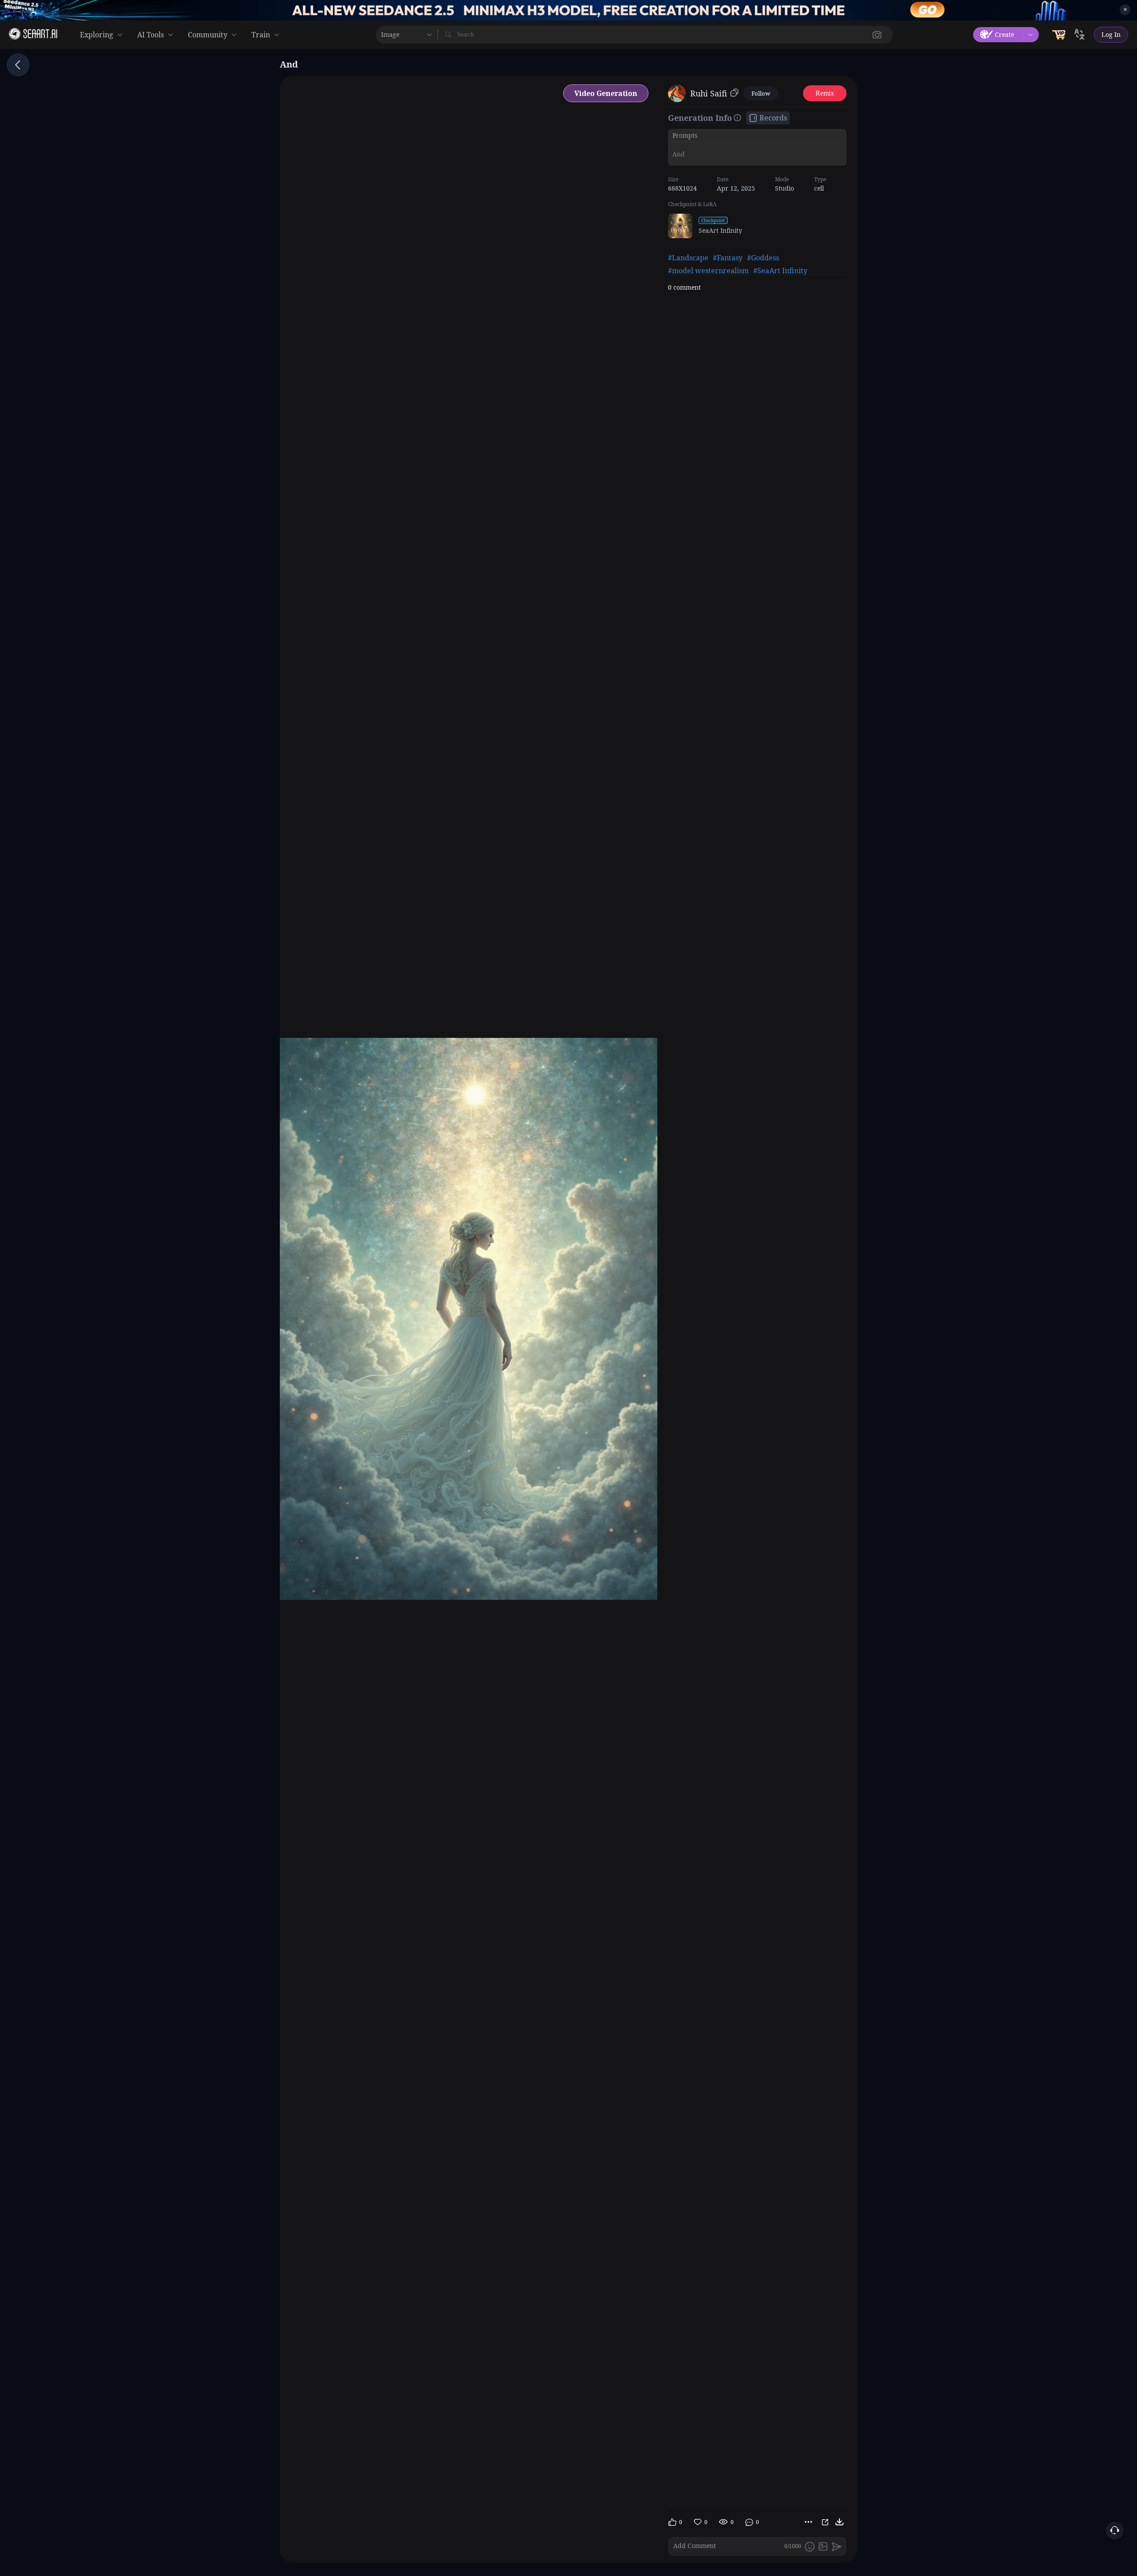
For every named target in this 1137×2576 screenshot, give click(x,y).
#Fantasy (728, 258)
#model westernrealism (708, 271)
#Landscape (688, 258)
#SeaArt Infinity (780, 271)
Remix (825, 93)
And (679, 154)
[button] (877, 35)
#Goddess (763, 258)
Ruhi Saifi (709, 93)
